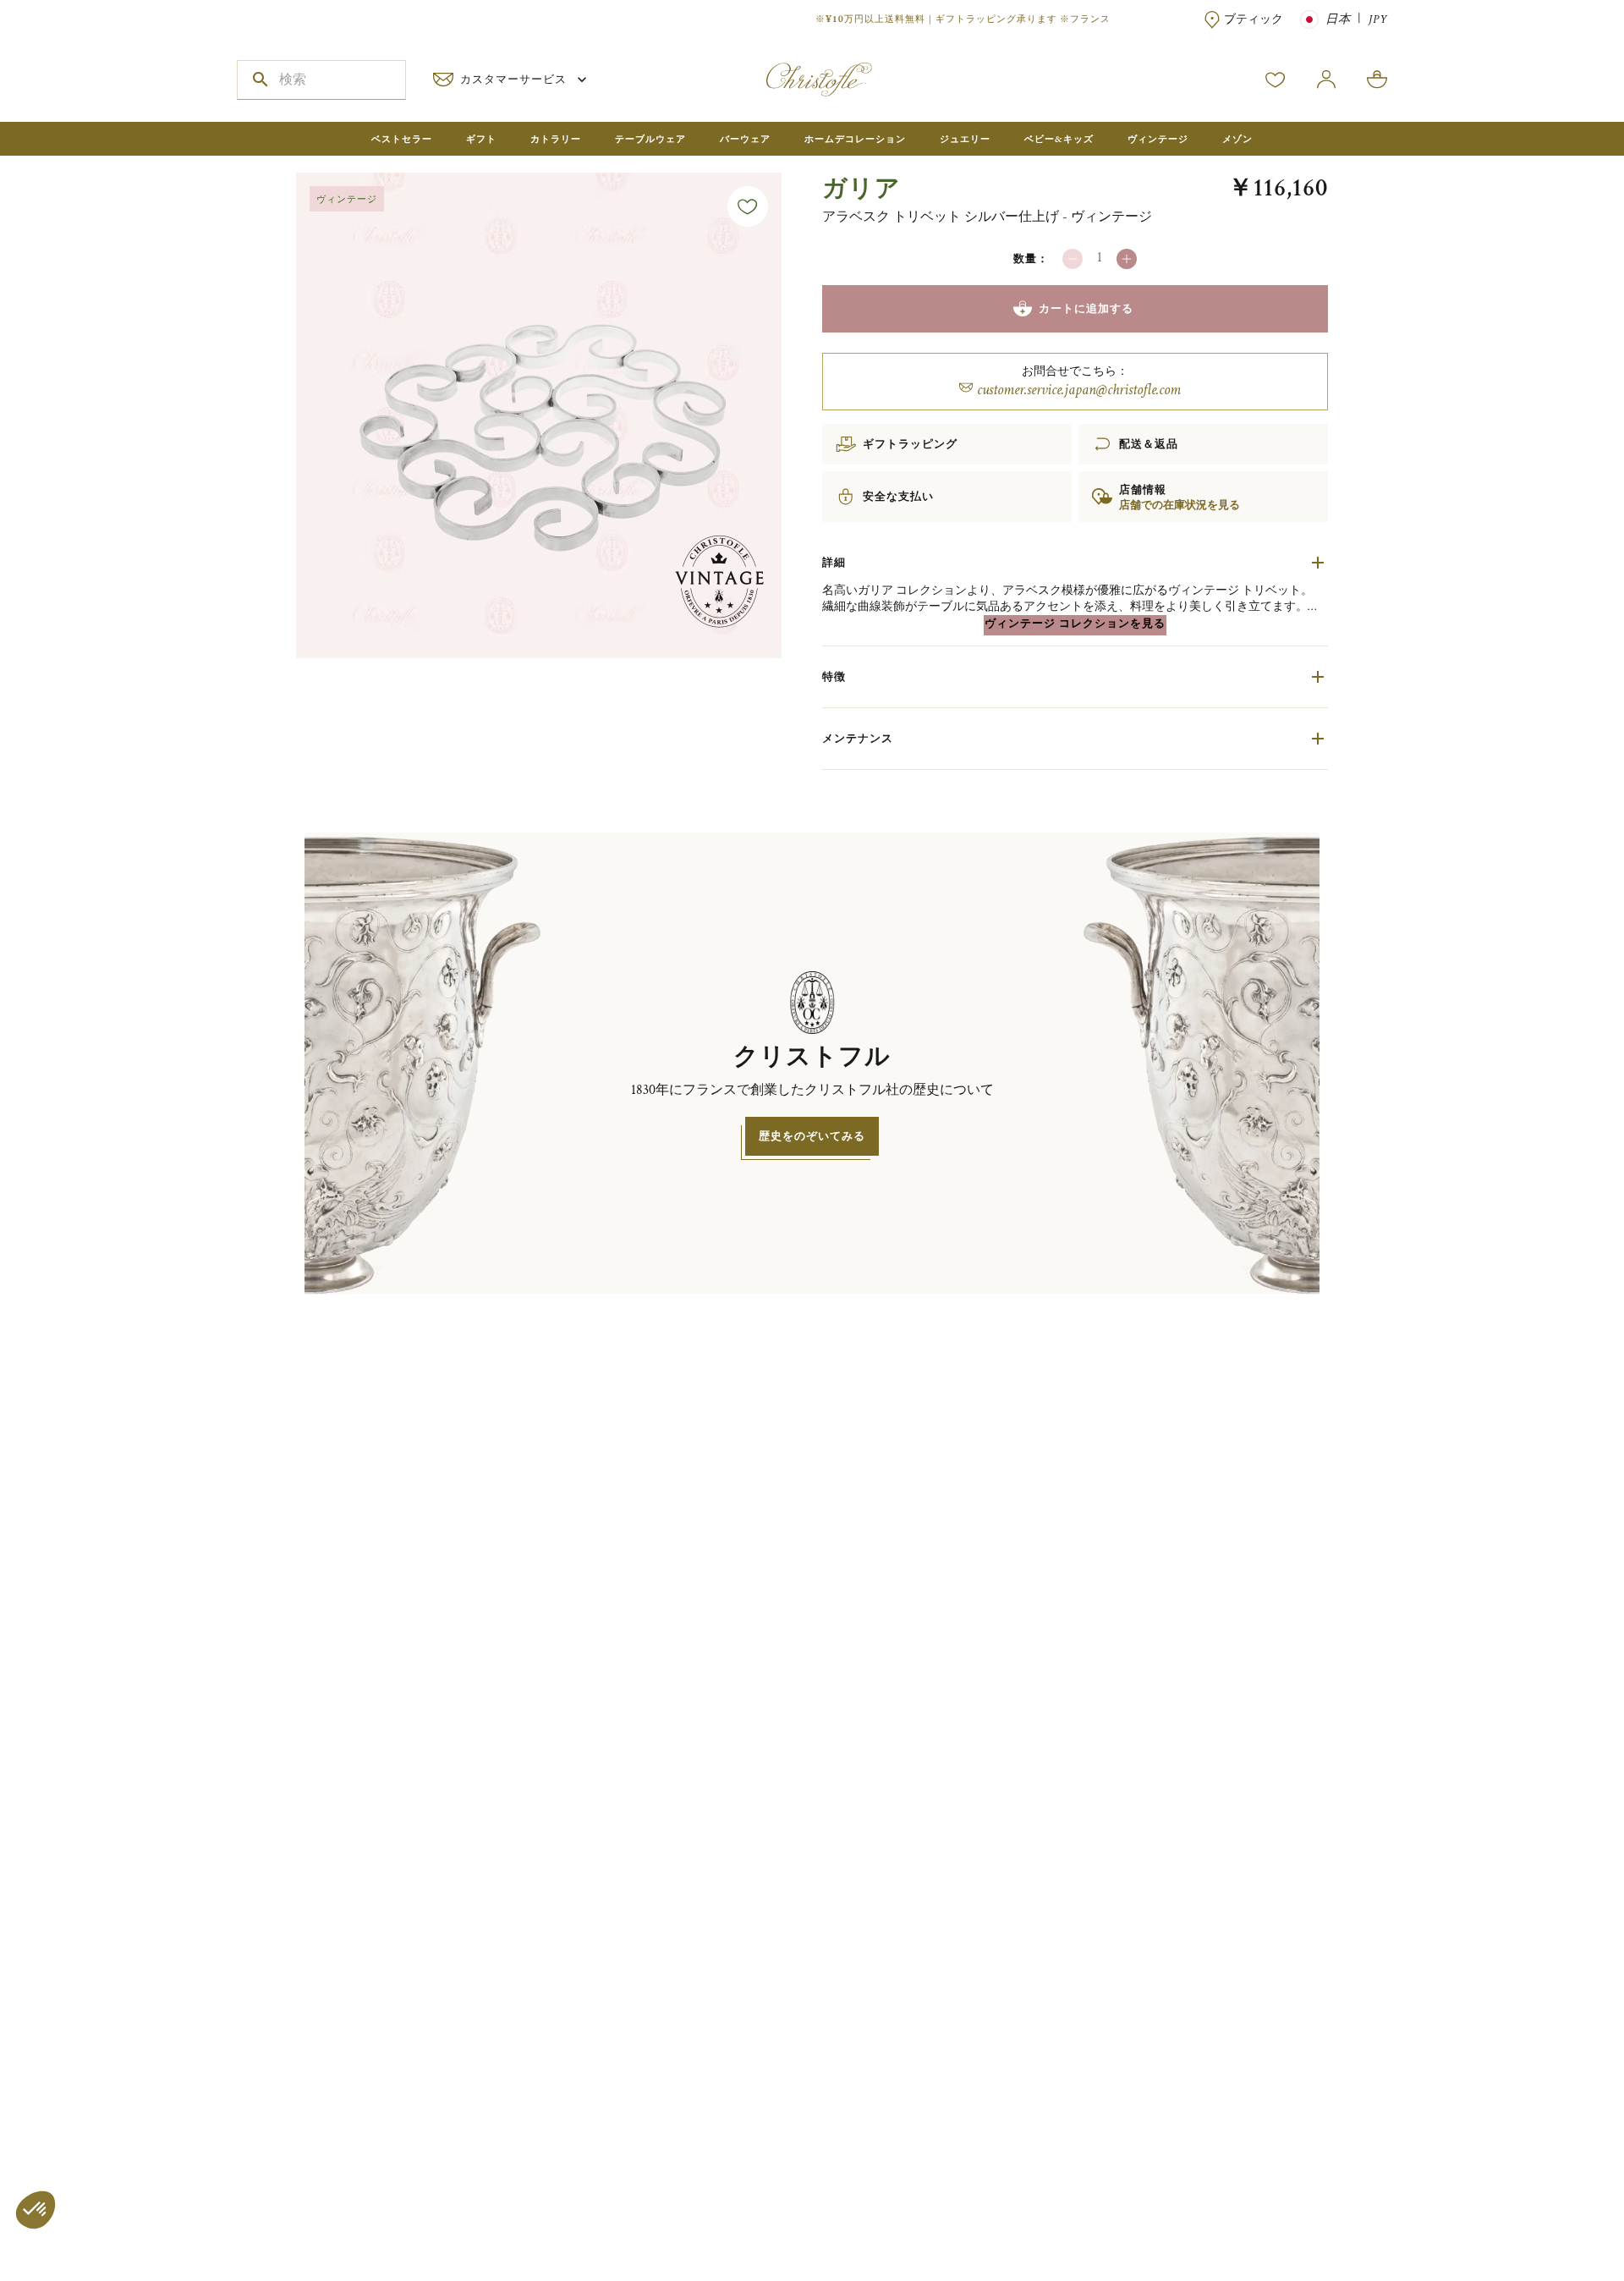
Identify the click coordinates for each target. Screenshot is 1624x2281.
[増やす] (1127, 259)
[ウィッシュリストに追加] (748, 206)
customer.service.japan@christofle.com (1079, 390)
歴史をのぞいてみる (812, 1136)
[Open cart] (1377, 80)
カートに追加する (1086, 308)
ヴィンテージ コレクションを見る (1075, 623)
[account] (1276, 80)
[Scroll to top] (1558, 2215)
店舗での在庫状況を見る (1180, 505)
